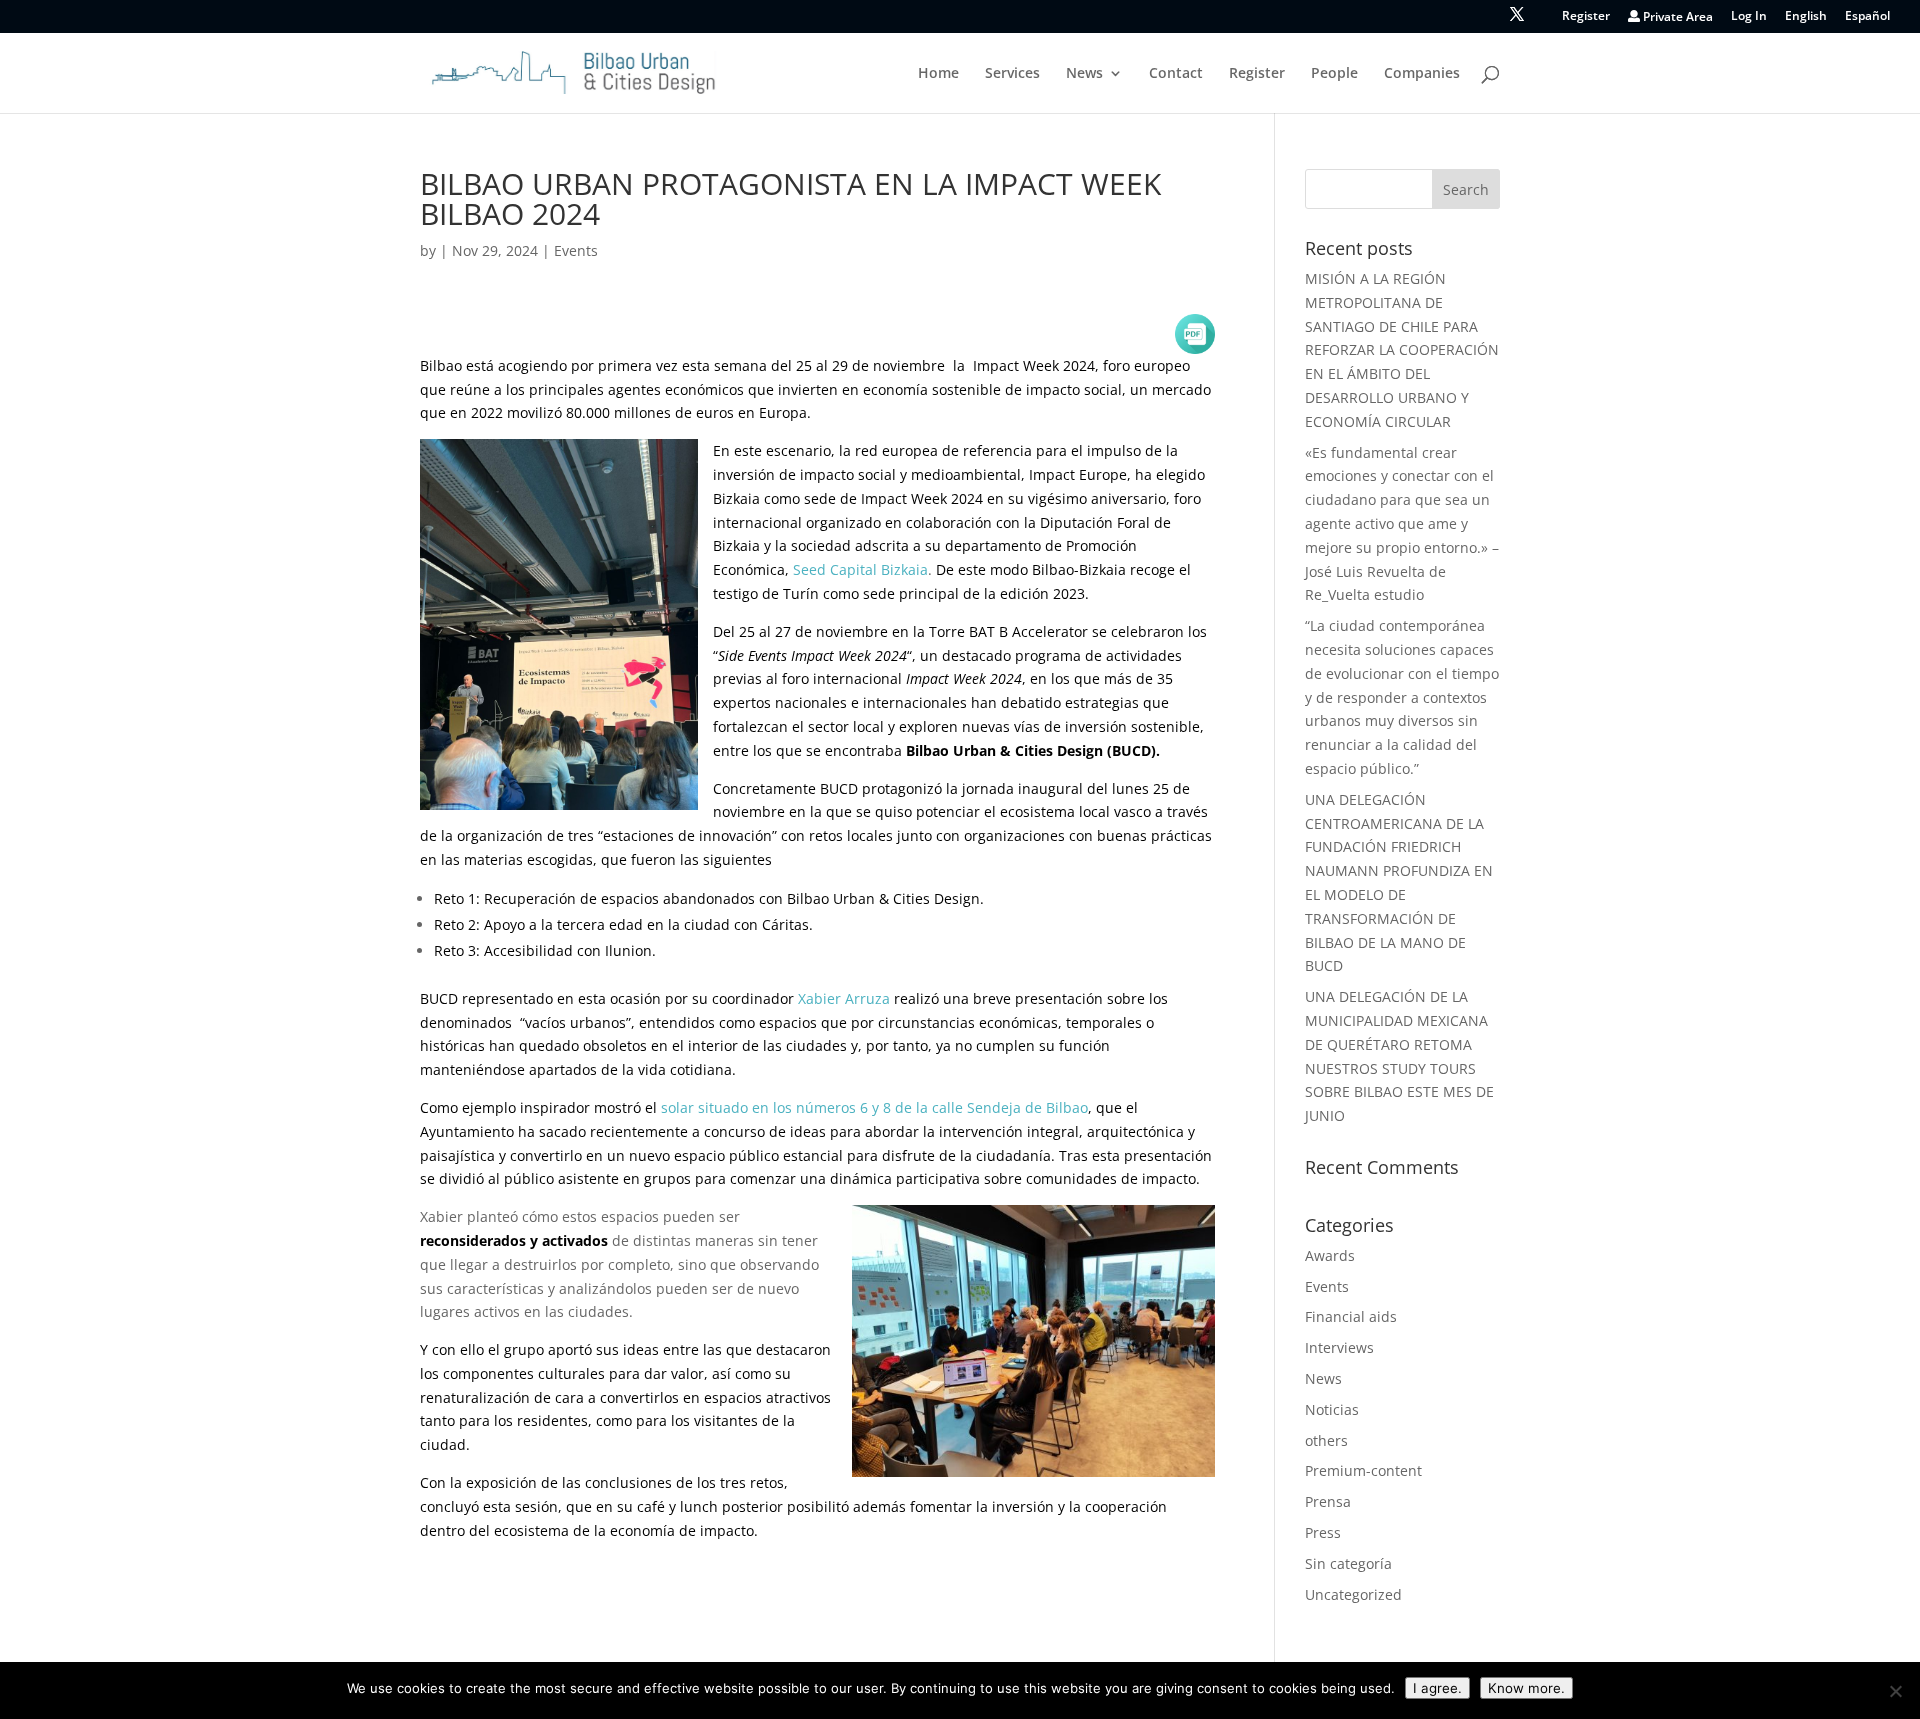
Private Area (1676, 17)
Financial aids (1351, 1316)
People (1334, 74)
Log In (1749, 17)
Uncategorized (1353, 1594)
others (1326, 1440)
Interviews (1339, 1347)
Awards (1330, 1255)
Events (576, 250)
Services (1012, 74)
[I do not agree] (1895, 1691)
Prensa (1328, 1501)
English (1806, 17)
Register (1586, 17)
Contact (1176, 74)
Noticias (1332, 1409)
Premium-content (1363, 1470)
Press (1323, 1532)
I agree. (1437, 1688)
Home (938, 74)
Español (1867, 17)
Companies (1422, 74)
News (1084, 74)
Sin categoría (1348, 1563)
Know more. (1526, 1688)
